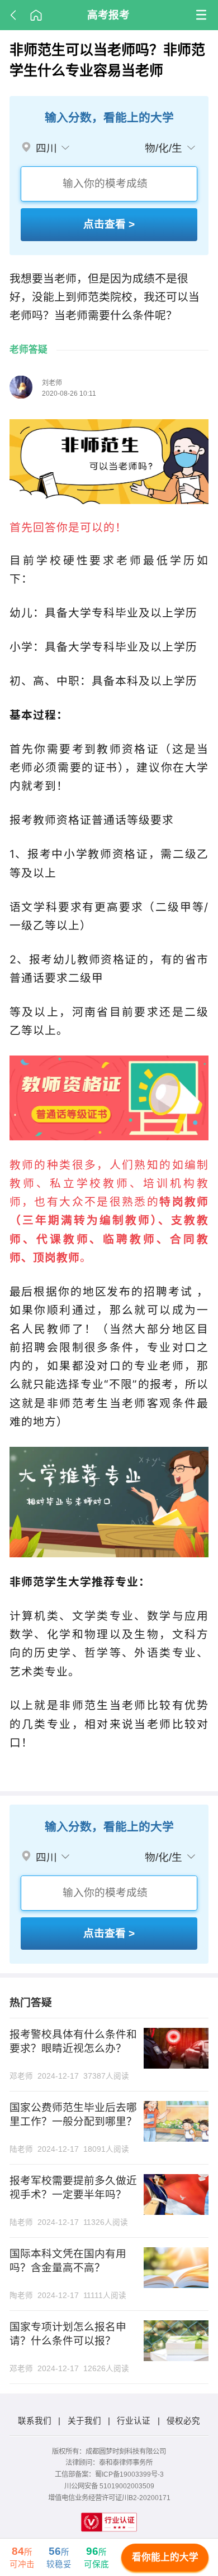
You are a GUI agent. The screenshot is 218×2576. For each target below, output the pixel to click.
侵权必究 (183, 2421)
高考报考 (108, 15)
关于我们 (84, 2421)
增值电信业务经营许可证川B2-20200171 (109, 2498)
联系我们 (35, 2421)
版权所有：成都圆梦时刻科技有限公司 (109, 2452)
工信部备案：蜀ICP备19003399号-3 (109, 2474)
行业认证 (134, 2421)
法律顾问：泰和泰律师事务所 (109, 2463)
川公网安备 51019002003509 (109, 2486)
